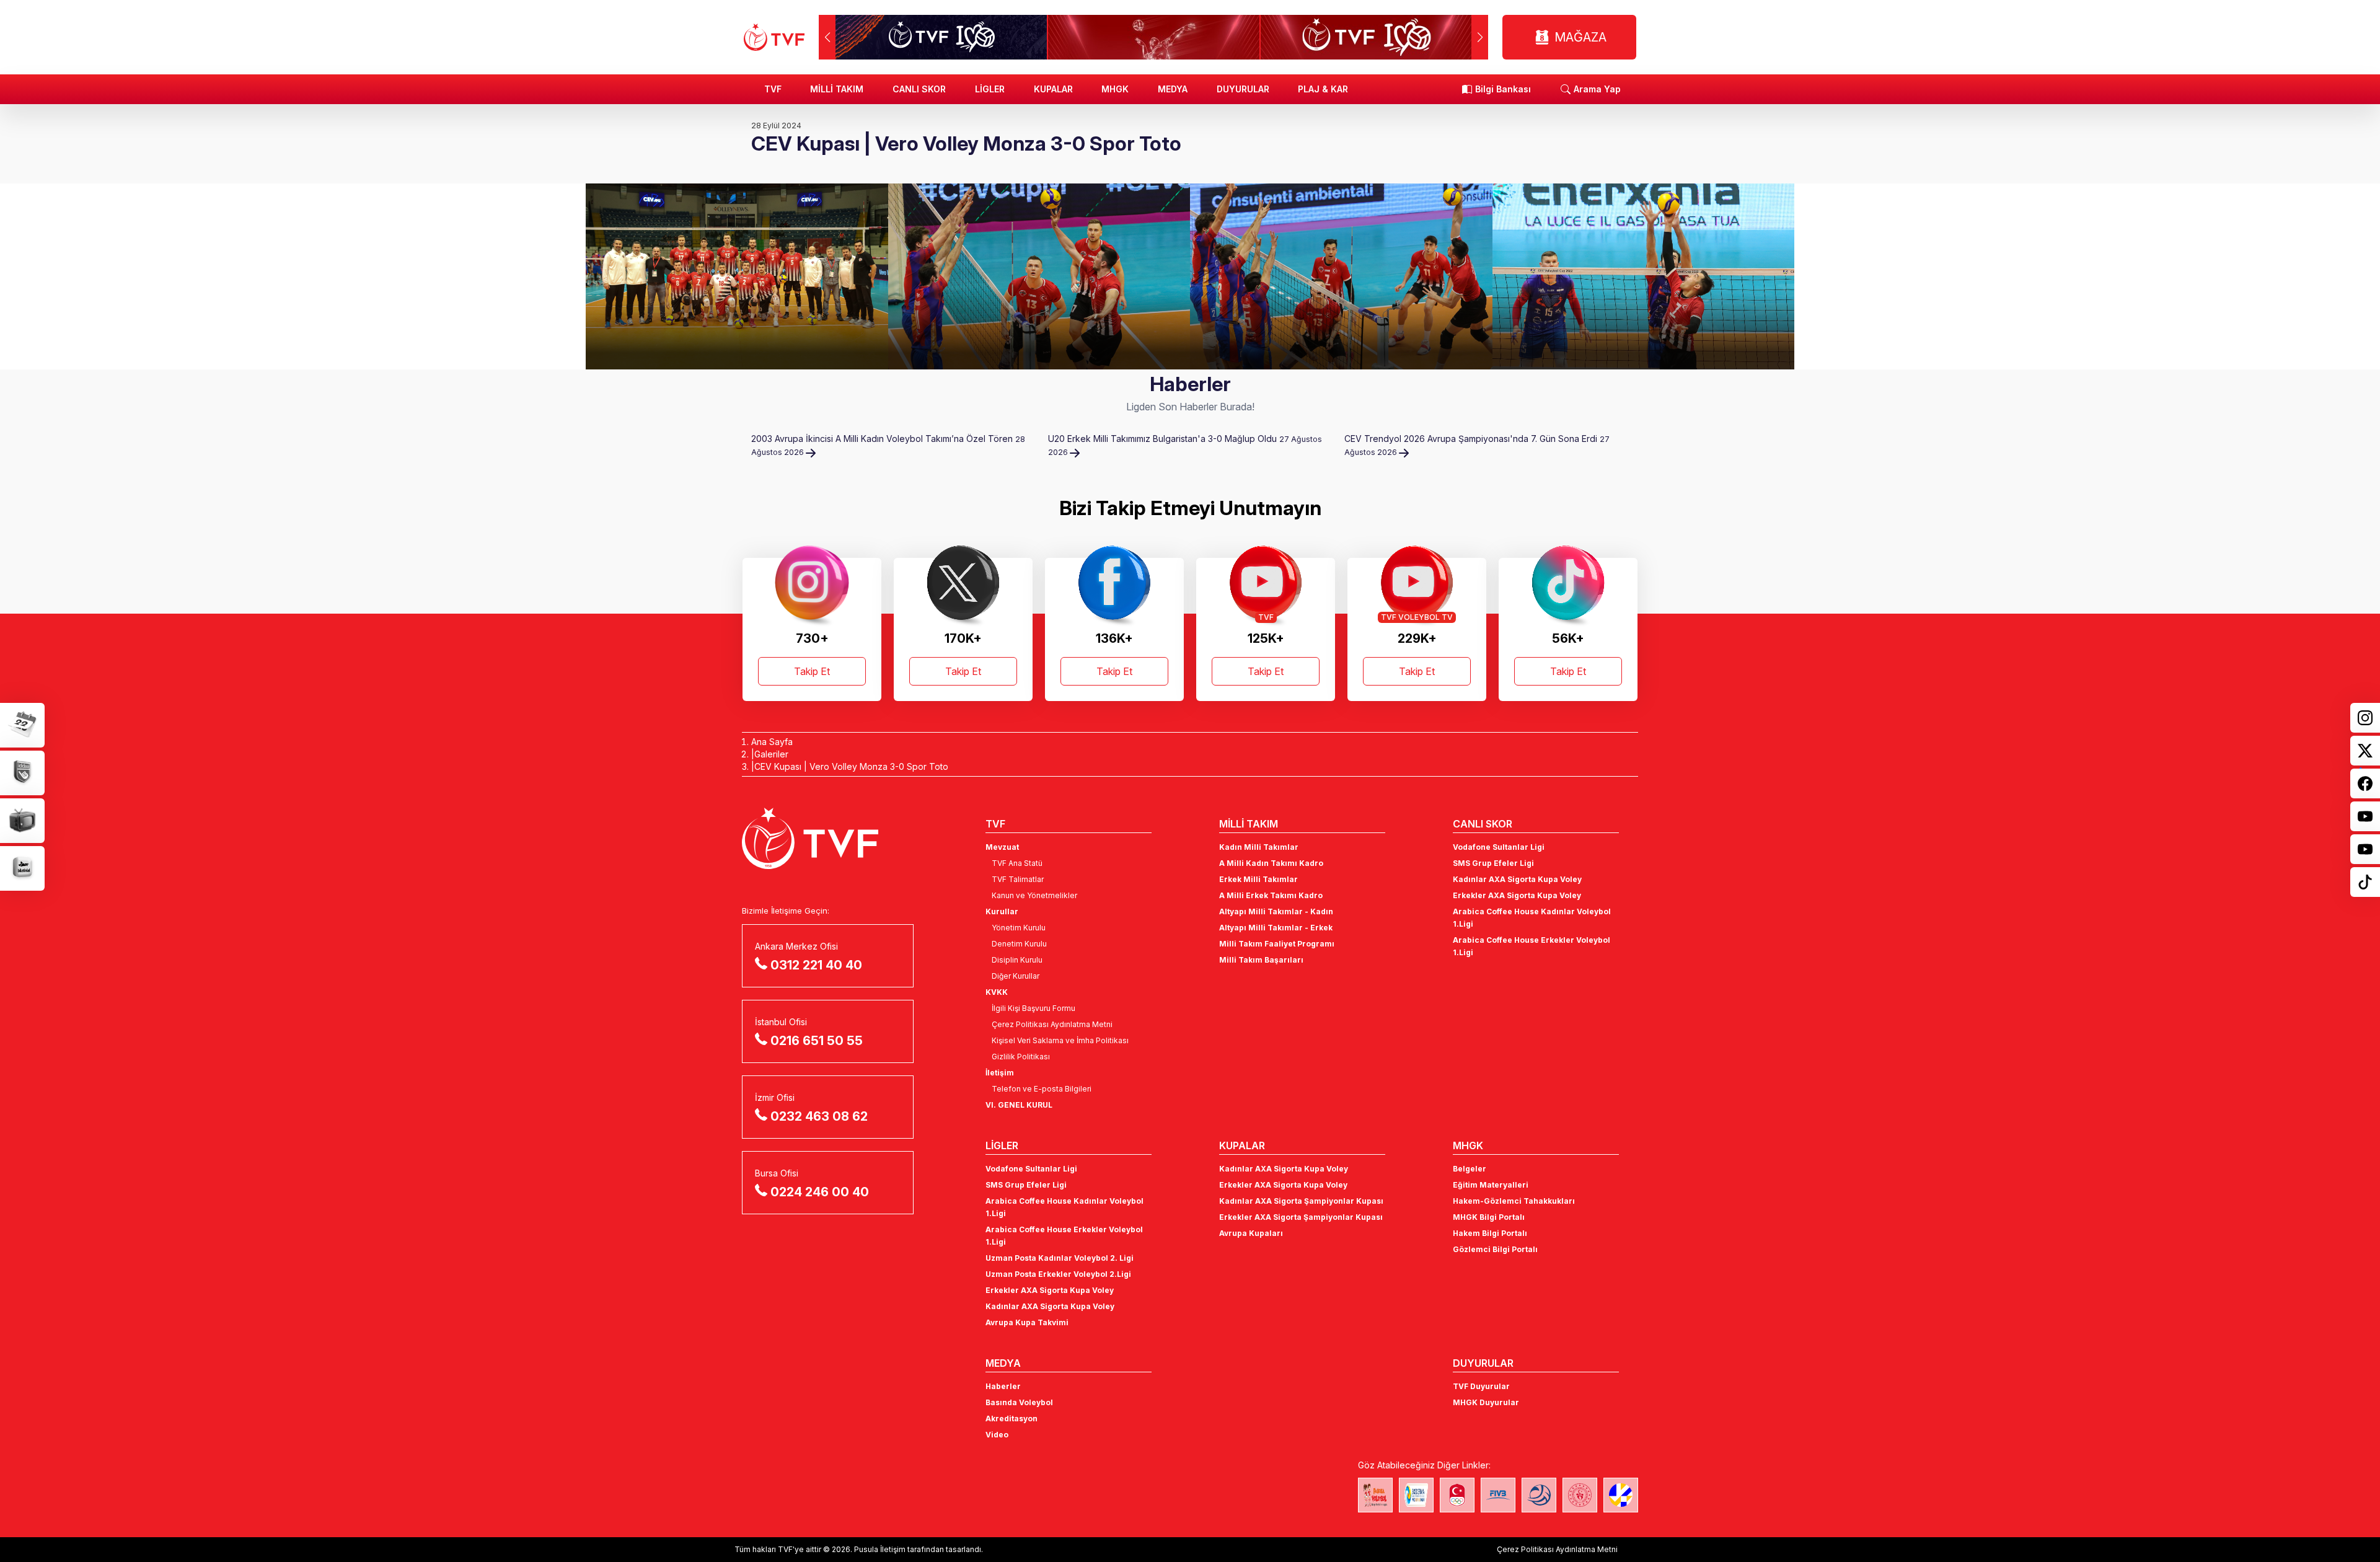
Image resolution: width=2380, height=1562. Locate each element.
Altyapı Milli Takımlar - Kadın (1276, 911)
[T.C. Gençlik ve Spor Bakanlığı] (1580, 1495)
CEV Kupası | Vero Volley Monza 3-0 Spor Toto (851, 766)
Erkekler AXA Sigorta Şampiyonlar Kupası (1301, 1217)
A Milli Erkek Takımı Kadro (1271, 895)
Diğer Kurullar (1016, 976)
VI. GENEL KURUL (1019, 1105)
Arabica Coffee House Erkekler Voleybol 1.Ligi (1532, 946)
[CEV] (1621, 1495)
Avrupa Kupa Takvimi (1027, 1322)
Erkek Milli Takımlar (1258, 879)
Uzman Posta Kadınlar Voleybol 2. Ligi (1060, 1258)
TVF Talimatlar (1018, 879)
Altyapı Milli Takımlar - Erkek (1276, 928)
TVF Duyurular (1481, 1386)
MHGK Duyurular (1486, 1402)
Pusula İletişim (880, 1549)
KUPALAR (1053, 89)
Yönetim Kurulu (1019, 928)
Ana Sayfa (772, 742)
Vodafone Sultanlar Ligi (1499, 847)
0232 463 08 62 (819, 1116)
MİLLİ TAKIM (837, 89)
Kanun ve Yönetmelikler (1034, 895)
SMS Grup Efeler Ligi (1493, 863)
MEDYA (1173, 89)
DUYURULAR (1243, 89)
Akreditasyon (1011, 1419)
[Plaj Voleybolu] (1416, 1495)
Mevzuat (1002, 847)
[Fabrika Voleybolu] (1375, 1495)
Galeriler (771, 754)
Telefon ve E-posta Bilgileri (1042, 1089)
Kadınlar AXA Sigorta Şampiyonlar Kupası (1301, 1201)
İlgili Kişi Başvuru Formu (1034, 1008)
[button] (1480, 37)
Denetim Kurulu (1019, 944)
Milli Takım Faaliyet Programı (1277, 944)
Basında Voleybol (1019, 1402)
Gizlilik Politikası (1021, 1057)
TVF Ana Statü (1017, 863)
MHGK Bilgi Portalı (1489, 1217)
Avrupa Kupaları (1251, 1233)
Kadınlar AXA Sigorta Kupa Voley (1517, 879)
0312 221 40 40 (816, 965)
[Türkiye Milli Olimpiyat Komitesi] (1457, 1495)
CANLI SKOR (919, 89)
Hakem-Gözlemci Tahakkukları (1514, 1201)
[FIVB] (1498, 1495)
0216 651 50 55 (817, 1041)
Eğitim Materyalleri (1491, 1185)
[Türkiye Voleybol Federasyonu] (774, 37)
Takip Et (812, 671)
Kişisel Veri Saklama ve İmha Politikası (1060, 1040)
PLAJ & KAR (1323, 89)
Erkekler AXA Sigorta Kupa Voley (1517, 895)
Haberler (1003, 1386)
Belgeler (1470, 1169)
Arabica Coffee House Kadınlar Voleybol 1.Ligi (1532, 918)
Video (997, 1435)
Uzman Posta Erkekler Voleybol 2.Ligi (1058, 1274)
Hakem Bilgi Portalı (1490, 1233)
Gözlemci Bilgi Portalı (1495, 1249)
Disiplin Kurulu (1017, 960)
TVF (773, 89)
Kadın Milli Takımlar (1259, 847)
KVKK (997, 992)
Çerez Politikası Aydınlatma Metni (1052, 1024)
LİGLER (990, 89)
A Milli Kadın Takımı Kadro (1271, 863)
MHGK (1115, 89)
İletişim (1000, 1073)
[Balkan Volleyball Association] (1539, 1495)
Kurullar (1002, 911)
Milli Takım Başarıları (1261, 960)
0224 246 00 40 (820, 1192)
